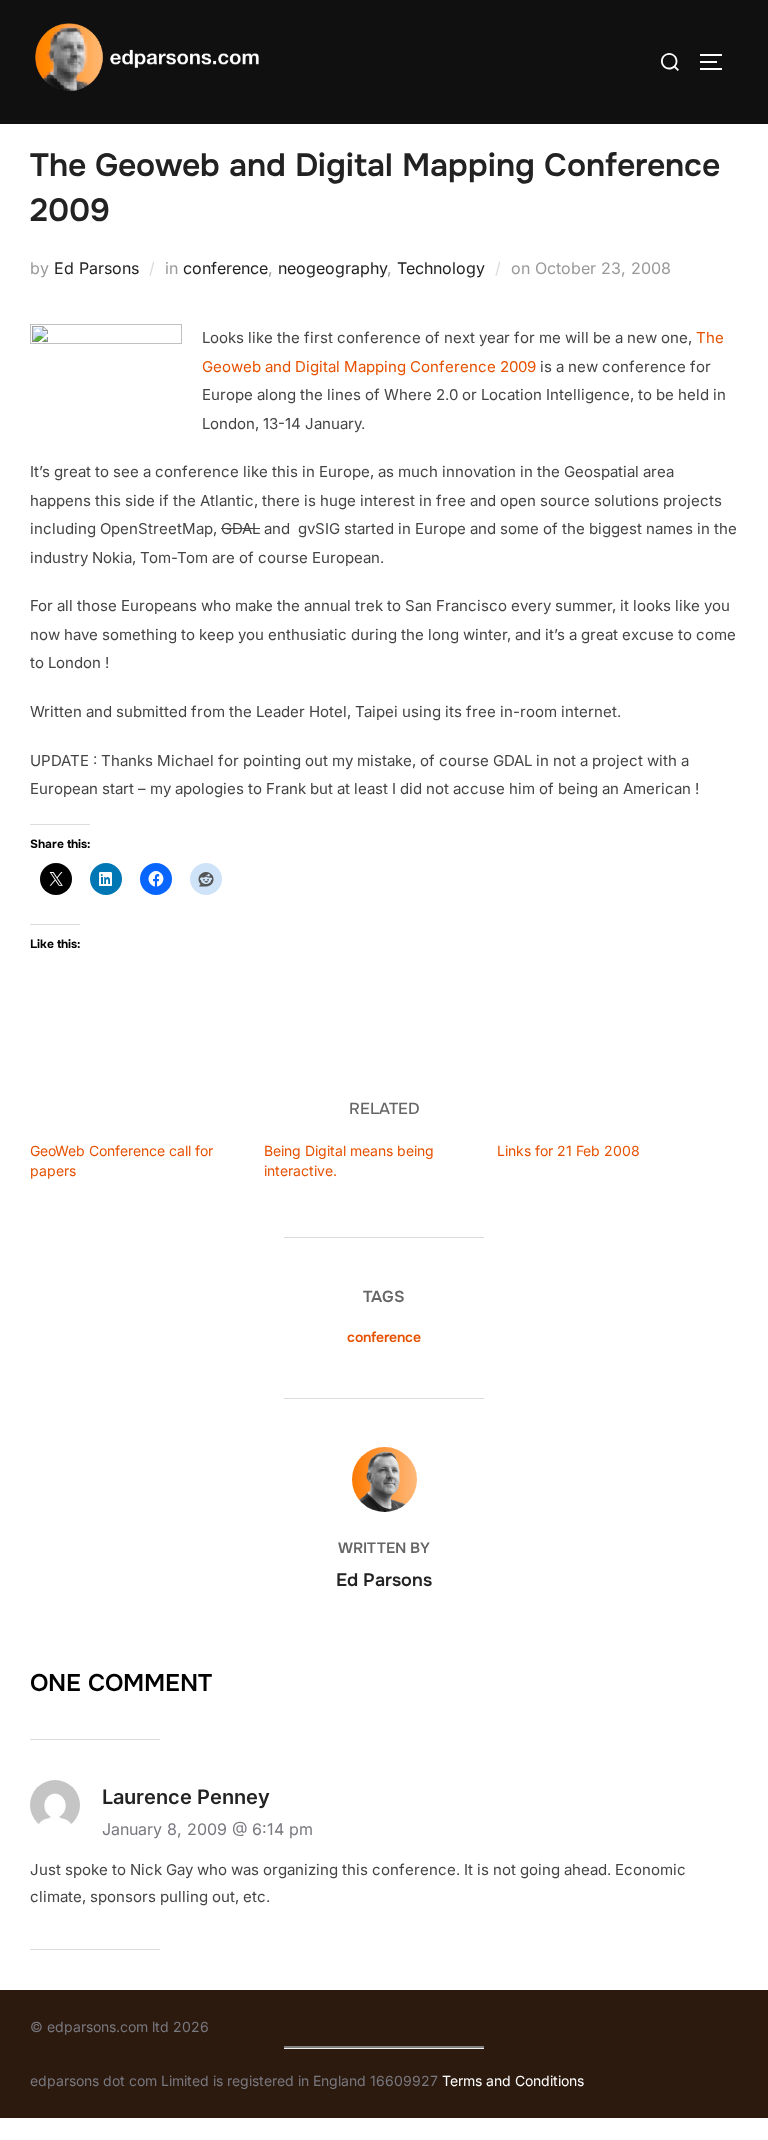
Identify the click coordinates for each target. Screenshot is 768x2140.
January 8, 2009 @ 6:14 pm (207, 1829)
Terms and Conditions (513, 2080)
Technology (441, 268)
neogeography (332, 268)
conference (225, 268)
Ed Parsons (96, 268)
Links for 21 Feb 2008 (568, 1150)
